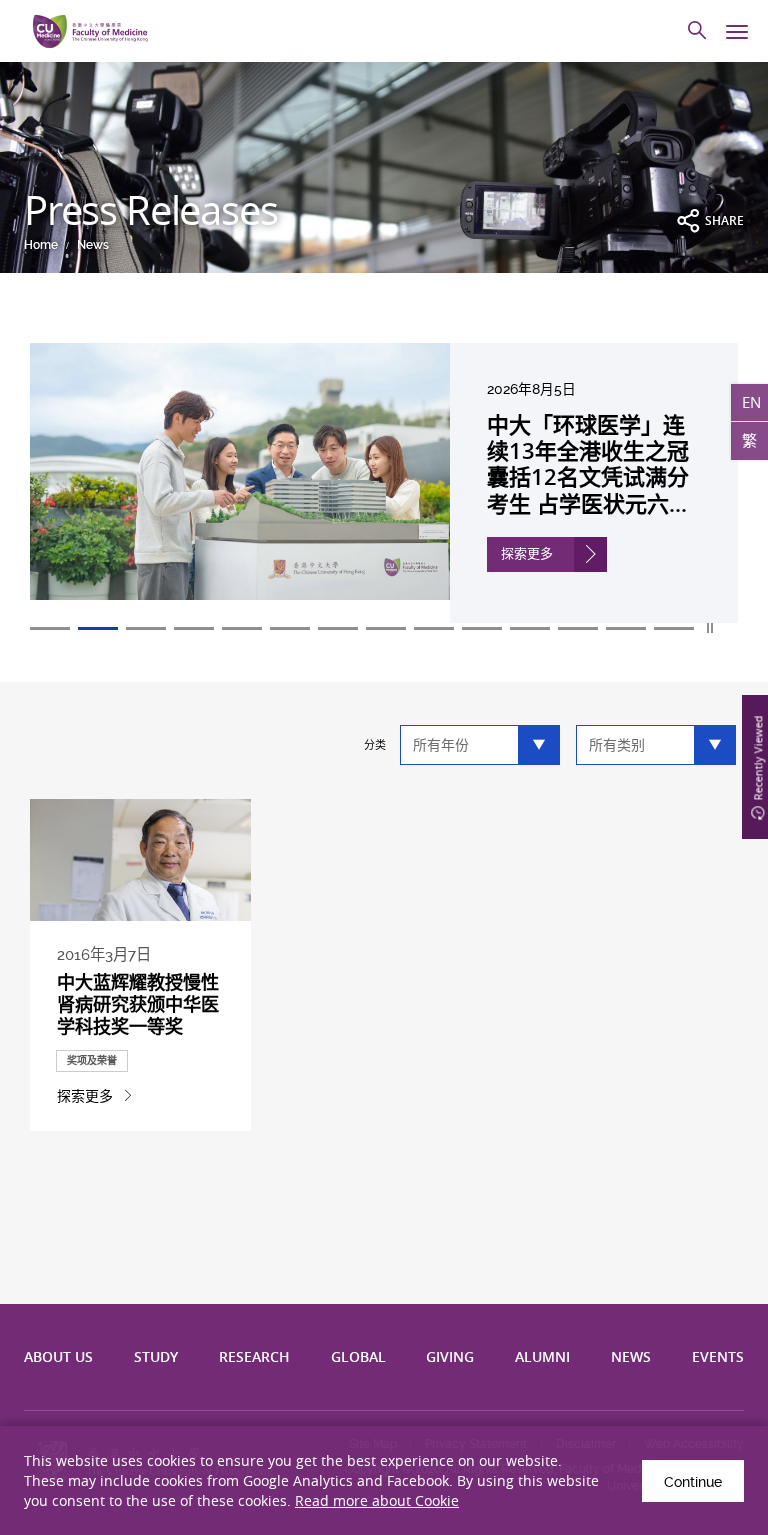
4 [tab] (194, 628)
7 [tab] (338, 628)
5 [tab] (242, 628)
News (93, 245)
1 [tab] (50, 628)
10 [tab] (482, 628)
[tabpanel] (384, 483)
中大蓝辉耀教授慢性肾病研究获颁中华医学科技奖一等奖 (138, 1004)
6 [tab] (290, 628)
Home (41, 245)
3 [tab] (146, 628)
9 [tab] (434, 628)
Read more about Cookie (377, 1500)
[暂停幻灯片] (711, 628)
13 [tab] (626, 628)
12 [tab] (578, 628)
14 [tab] (674, 628)
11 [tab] (530, 628)
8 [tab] (386, 628)
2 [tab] (98, 628)
